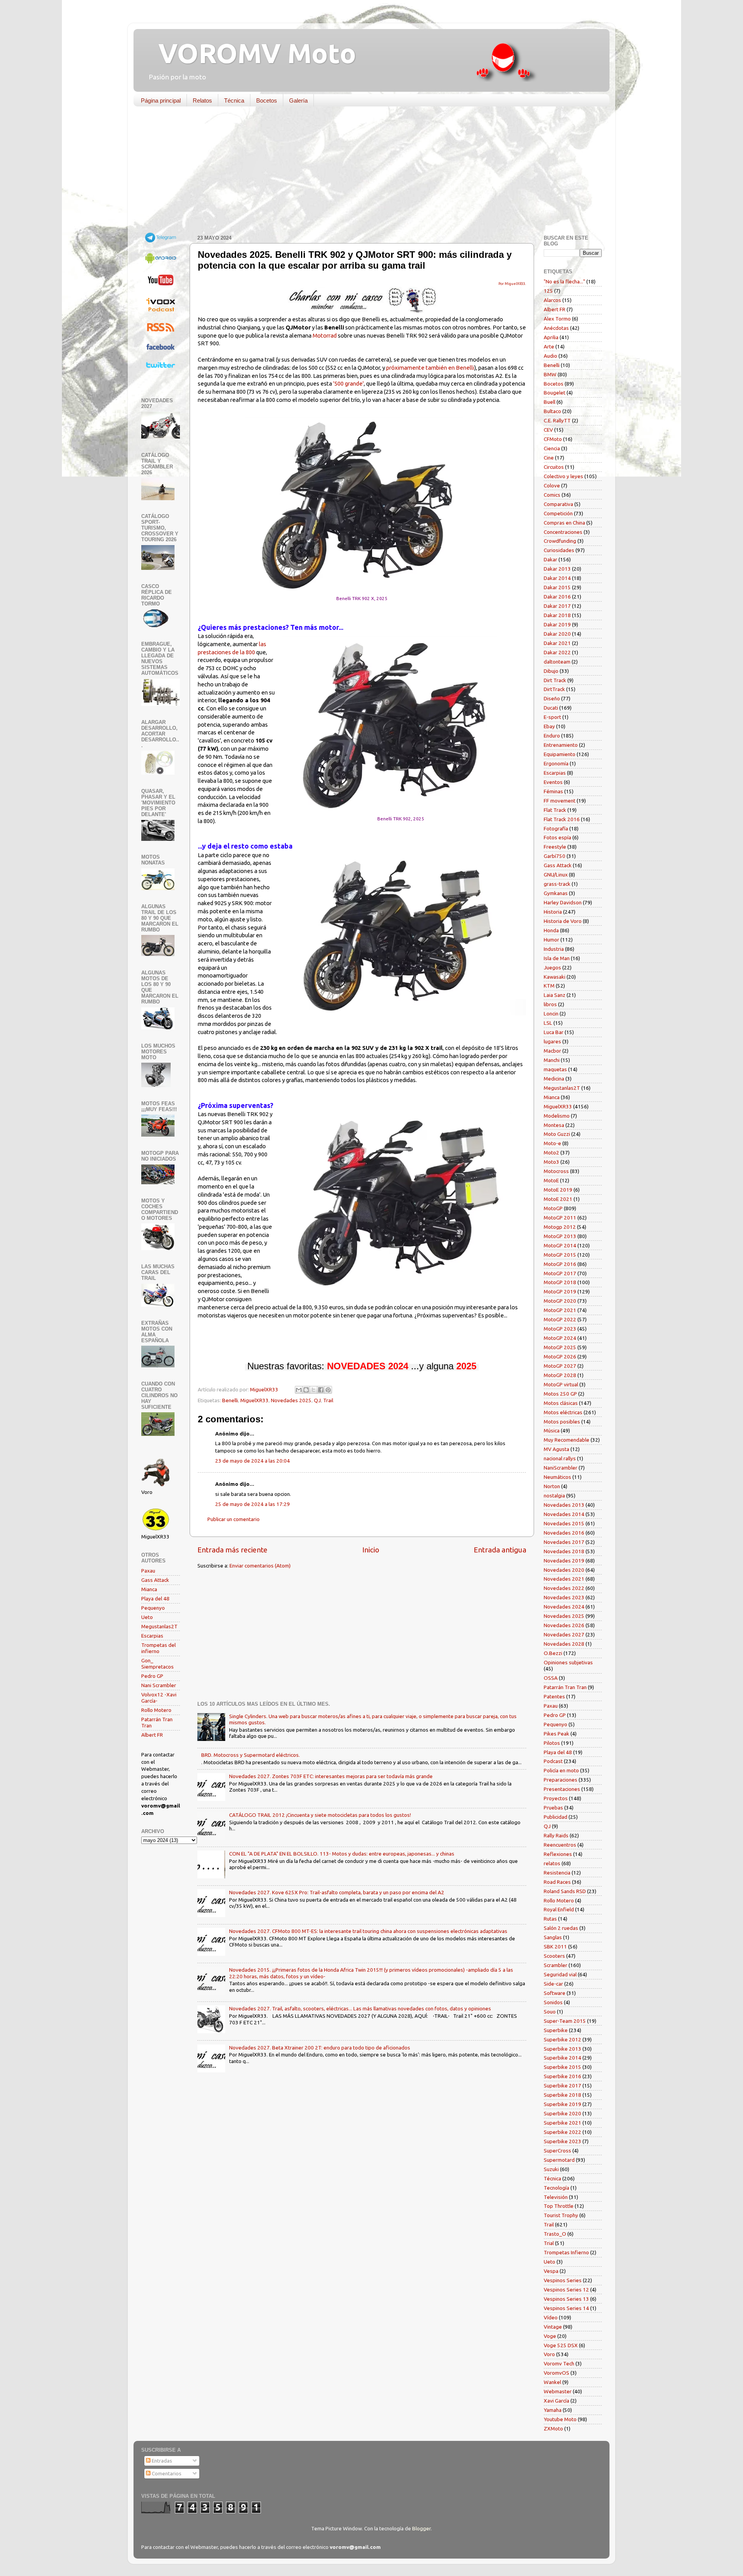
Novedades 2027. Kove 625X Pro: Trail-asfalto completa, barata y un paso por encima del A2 (337, 1892)
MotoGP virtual (561, 1384)
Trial (549, 2243)
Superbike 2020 (562, 2113)
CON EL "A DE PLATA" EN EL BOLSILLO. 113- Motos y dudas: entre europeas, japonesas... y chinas (342, 1854)
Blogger (421, 2528)
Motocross (556, 1171)
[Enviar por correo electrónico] (299, 1390)
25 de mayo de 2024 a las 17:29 (253, 1504)
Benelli (230, 1400)
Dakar (550, 559)
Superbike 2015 (562, 2067)
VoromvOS (556, 2373)
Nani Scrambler (159, 1685)
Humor (551, 940)
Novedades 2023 (564, 1597)
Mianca (149, 1589)
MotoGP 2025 (560, 1347)
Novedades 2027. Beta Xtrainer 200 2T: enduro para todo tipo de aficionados (320, 2048)
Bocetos (267, 100)
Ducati (551, 708)
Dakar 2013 (557, 569)
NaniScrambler (561, 1468)
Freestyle (555, 847)
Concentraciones (563, 532)
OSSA (551, 1678)
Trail (328, 1400)
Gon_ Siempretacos (158, 1664)
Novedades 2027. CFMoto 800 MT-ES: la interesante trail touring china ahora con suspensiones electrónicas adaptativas (368, 1931)
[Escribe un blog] (306, 1390)
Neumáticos (557, 1477)
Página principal (161, 100)
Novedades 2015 (564, 1523)
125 (548, 291)
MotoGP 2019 (560, 1291)
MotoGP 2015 (560, 1255)
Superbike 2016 (562, 2076)
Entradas (161, 2461)
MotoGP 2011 (560, 1218)
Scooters (554, 1956)
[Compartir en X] (313, 1390)
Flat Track (555, 810)
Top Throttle (559, 2206)
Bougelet (555, 393)
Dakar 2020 (557, 634)
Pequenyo (153, 1608)
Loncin (551, 1014)
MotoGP (553, 1208)
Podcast (553, 1761)
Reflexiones (558, 1854)
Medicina (554, 1079)
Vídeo (551, 2317)
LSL (548, 1023)
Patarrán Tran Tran (565, 1687)
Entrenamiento (561, 745)
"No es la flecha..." (564, 281)
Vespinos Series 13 (566, 2299)
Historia (553, 912)
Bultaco (552, 411)
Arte (549, 346)
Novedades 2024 (564, 1607)
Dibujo (551, 671)
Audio (550, 356)
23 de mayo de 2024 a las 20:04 (253, 1461)
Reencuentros (560, 1845)
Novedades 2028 (564, 1644)
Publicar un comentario (234, 1519)
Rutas (550, 1919)
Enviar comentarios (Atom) (260, 1566)
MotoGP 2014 (560, 1245)
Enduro (552, 736)
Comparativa (558, 504)
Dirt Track (555, 680)
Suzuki (551, 2169)
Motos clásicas (561, 1403)
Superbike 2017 (562, 2085)
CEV (548, 430)
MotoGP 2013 (560, 1236)
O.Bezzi (553, 1653)
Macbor (552, 1051)
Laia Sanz (555, 995)
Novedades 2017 (564, 1542)
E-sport (552, 717)
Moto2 (551, 1153)
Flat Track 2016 (562, 819)
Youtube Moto (560, 2419)
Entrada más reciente (232, 1550)
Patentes (554, 1696)
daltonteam (557, 662)
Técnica (234, 100)
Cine (549, 458)
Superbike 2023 (562, 2141)
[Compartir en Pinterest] (328, 1390)
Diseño (552, 698)
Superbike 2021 (562, 2123)
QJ (317, 1400)
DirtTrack (554, 689)
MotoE (551, 1180)
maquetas (555, 1069)
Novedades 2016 (564, 1533)
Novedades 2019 (564, 1561)
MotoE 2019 (558, 1190)
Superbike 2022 (562, 2132)
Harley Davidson (563, 902)
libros (550, 1004)
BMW (550, 374)
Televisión (556, 2197)
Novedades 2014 (564, 1514)
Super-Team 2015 (565, 2021)
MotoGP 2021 (560, 1310)
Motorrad (325, 335)
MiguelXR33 (254, 1400)
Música (552, 1430)
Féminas (553, 791)
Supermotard (559, 2160)
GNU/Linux (556, 875)
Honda (551, 930)
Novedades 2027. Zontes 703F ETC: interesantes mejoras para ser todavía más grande (331, 1776)
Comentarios (166, 2473)
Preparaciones (561, 1780)
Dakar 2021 (557, 643)
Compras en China (564, 523)
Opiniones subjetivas (568, 1662)
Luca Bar (554, 1032)
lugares (552, 1041)
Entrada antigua (500, 1550)
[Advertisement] (366, 172)
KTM (549, 986)
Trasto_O (555, 2234)
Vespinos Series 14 (566, 2308)
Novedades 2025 (291, 1400)
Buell (550, 402)
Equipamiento (560, 754)
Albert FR (152, 1735)
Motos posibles (562, 1422)
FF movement (560, 801)
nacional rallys (560, 1458)
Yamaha (553, 2410)
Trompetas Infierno (566, 2252)
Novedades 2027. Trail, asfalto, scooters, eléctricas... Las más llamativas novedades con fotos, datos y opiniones (360, 2008)
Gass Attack (155, 1580)
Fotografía (556, 828)
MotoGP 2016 (560, 1264)
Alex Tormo (557, 319)
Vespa (551, 2271)
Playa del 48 (155, 1598)
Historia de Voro (563, 921)
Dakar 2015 (557, 587)
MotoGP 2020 (560, 1301)
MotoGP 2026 (560, 1357)
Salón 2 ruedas (561, 1928)
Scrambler (556, 1965)
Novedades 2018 (564, 1551)
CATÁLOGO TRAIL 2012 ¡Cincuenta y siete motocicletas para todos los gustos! (320, 1815)
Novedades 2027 (564, 1634)
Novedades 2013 (564, 1505)
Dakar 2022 (557, 652)
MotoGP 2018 (560, 1282)
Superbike (556, 2030)
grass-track (557, 884)
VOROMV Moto (251, 53)
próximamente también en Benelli (430, 368)
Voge (550, 2336)
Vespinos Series (563, 2280)
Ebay (549, 726)
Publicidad (556, 1817)
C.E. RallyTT (557, 420)
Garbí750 (555, 856)
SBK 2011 (555, 1947)
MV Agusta (556, 1449)
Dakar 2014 (557, 578)
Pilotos (552, 1743)
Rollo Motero (156, 1710)
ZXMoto (553, 2429)
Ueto (147, 1617)
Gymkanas (556, 893)
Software (555, 1993)
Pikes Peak (556, 1734)
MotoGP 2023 (560, 1329)
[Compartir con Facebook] (321, 1390)
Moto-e (552, 1143)
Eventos (553, 782)
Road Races (557, 1882)
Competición (558, 513)
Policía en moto (561, 1770)
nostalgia (554, 1496)
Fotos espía (557, 837)
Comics (552, 495)
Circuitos (554, 467)
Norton (552, 1486)
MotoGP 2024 (560, 1338)
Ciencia (552, 448)
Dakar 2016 (557, 597)
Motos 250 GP (560, 1394)
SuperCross (557, 2151)
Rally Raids (556, 1835)
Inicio (371, 1550)
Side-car (553, 1984)
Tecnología (556, 2188)
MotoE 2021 (558, 1199)
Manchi (552, 1060)
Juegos (552, 967)
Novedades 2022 (564, 1588)
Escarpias (152, 1636)
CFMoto (553, 439)
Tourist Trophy (561, 2215)
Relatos (202, 100)
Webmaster (558, 2391)
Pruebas (553, 1808)
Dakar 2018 (557, 615)
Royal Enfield (559, 1909)
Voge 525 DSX (561, 2345)
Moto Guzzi (557, 1134)
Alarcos (552, 300)
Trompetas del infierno (158, 1648)
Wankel (552, 2382)
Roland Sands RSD (565, 1891)
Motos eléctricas (563, 1412)
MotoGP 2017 (560, 1273)
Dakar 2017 (557, 606)
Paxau (148, 1571)
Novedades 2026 (564, 1625)
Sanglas (553, 1937)
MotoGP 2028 (560, 1375)
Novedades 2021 (564, 1579)
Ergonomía (556, 763)
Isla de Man (557, 958)
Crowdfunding (560, 541)
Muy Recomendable (567, 1440)
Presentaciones (562, 1789)
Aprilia (551, 337)
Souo (550, 2012)
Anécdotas (556, 328)
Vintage (553, 2327)
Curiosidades (559, 550)
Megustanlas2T (159, 1626)
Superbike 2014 (562, 2058)
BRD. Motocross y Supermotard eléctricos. (251, 1755)
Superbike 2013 (562, 2049)
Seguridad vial (560, 1974)
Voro (549, 2354)
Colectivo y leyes (563, 476)
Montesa (554, 1125)
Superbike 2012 (562, 2039)
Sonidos (553, 2002)
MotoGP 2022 (560, 1319)
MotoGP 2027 (560, 1366)
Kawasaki (555, 977)
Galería (298, 100)
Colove (552, 485)
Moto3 (551, 1162)
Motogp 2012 (560, 1227)
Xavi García (556, 2401)
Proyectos (556, 1798)
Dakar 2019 (557, 624)
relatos (552, 1863)
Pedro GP (152, 1676)
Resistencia (557, 1873)
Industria (554, 949)
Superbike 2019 (562, 2104)
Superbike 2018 (562, 2095)
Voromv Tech (559, 2363)
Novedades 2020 (564, 1570)
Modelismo (557, 1116)
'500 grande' (348, 383)
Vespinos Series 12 (566, 2290)
